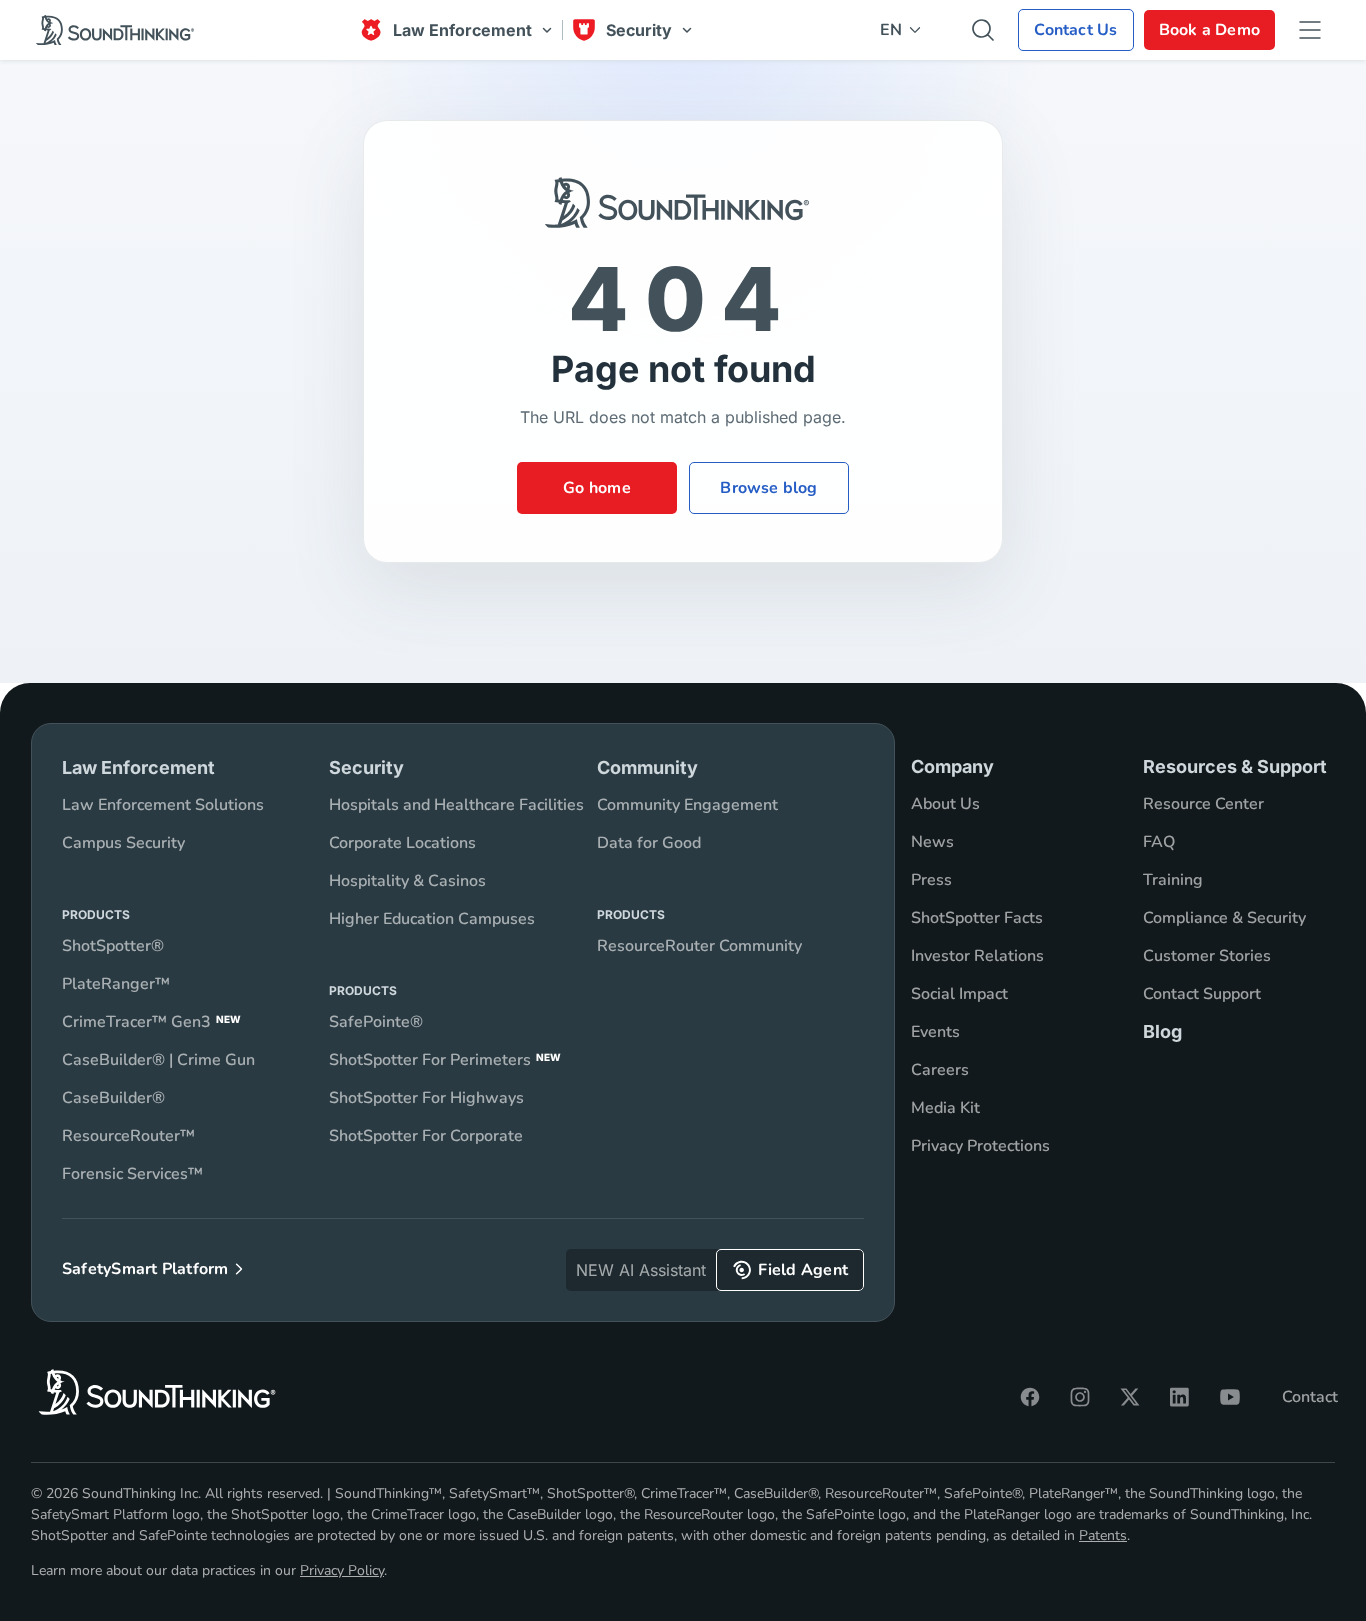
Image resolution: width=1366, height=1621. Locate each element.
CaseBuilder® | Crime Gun (158, 1060)
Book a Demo (1209, 30)
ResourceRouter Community (699, 946)
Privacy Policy (342, 1570)
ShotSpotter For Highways (426, 1098)
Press (931, 880)
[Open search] (983, 30)
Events (935, 1032)
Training (1173, 880)
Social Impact (959, 994)
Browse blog (768, 488)
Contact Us (1075, 30)
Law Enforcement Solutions (163, 805)
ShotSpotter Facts (977, 918)
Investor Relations (977, 956)
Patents (1103, 1535)
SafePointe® (376, 1022)
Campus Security (123, 843)
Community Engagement (687, 805)
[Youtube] (1230, 1397)
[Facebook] (1030, 1397)
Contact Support (1202, 994)
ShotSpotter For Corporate (426, 1136)
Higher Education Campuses (432, 919)
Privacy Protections (980, 1146)
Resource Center (1203, 804)
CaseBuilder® (113, 1098)
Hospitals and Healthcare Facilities (456, 805)
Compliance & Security (1224, 918)
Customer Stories (1207, 956)
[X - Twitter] (1130, 1397)
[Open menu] (1310, 30)
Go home (597, 488)
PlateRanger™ (116, 984)
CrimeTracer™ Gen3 (151, 1022)
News (932, 842)
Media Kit (945, 1108)
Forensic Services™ (132, 1174)
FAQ (1159, 842)
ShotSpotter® (113, 946)
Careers (940, 1070)
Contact (1310, 1397)
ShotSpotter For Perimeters (445, 1060)
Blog (1162, 1031)
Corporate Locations (402, 843)
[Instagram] (1080, 1397)
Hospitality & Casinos (407, 881)
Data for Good (649, 843)
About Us (945, 804)
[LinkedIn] (1180, 1397)
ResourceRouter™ (128, 1136)
